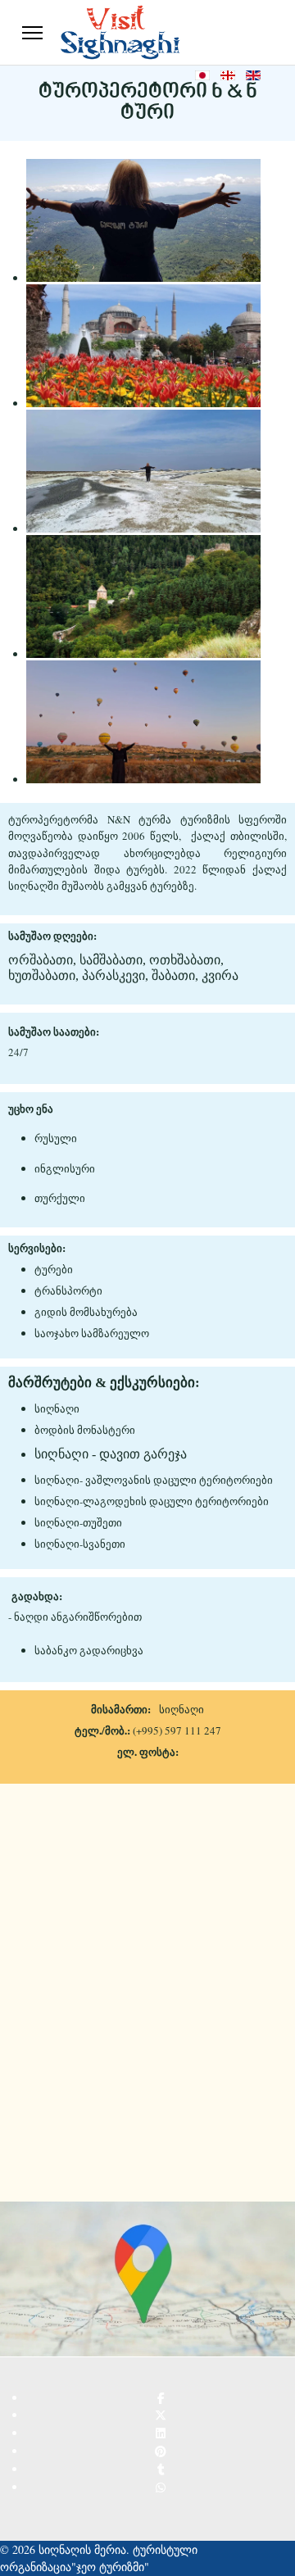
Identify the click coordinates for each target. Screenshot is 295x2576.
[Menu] (32, 33)
